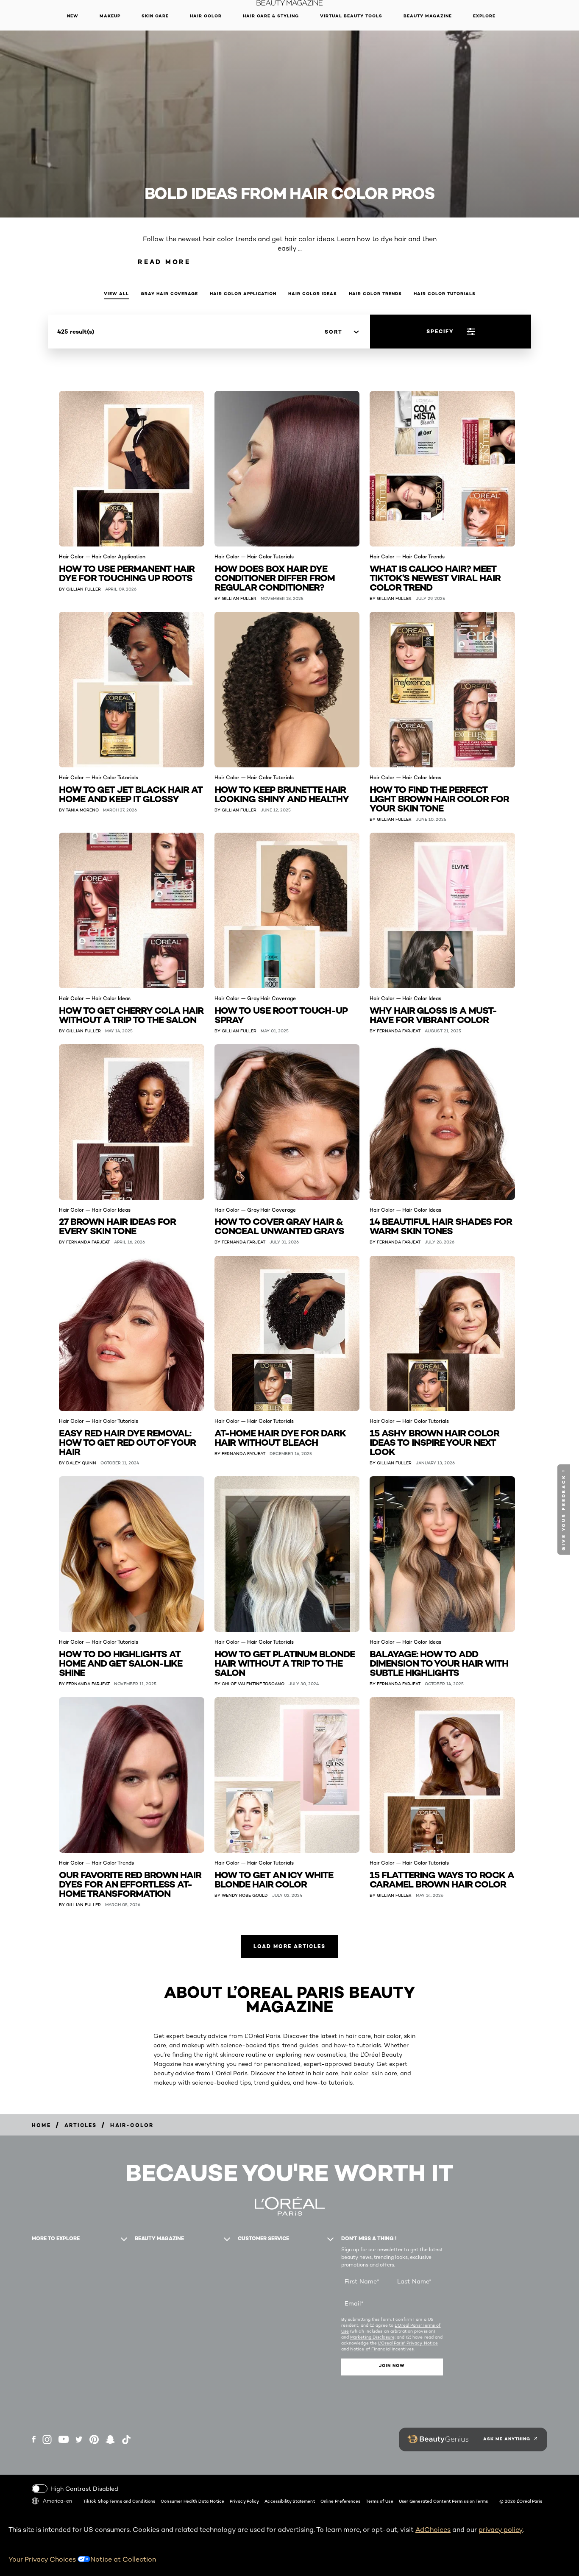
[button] (565, 1510)
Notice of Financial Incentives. (382, 2349)
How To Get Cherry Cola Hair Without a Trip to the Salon (131, 1014)
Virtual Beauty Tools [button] (351, 16)
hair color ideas (313, 294)
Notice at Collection (123, 2559)
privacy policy (501, 2530)
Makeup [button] (110, 16)
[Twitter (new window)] (79, 2439)
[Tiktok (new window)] (126, 2439)
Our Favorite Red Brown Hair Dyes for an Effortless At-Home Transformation (130, 1883)
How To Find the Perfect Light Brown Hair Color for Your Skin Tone (439, 798)
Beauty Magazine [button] (428, 16)
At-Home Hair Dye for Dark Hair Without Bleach (280, 1437)
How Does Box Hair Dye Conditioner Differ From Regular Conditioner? (275, 577)
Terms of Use (379, 2501)
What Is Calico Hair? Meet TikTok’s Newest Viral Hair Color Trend (435, 577)
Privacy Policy (244, 2501)
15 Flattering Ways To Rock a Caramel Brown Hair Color (442, 1879)
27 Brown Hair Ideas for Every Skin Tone (117, 1225)
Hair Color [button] (206, 16)
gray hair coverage (169, 294)
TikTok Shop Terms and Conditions (119, 2501)
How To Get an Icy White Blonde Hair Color (274, 1879)
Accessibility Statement (289, 2501)
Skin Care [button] (155, 16)
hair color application (243, 294)
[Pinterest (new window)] (94, 2439)
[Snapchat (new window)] (110, 2439)
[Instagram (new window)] (47, 2439)
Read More (164, 262)
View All (116, 294)
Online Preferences (341, 2501)
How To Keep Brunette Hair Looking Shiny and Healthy (282, 793)
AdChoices (433, 2530)
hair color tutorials (445, 294)
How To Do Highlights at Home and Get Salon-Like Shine (121, 1663)
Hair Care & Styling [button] (271, 16)
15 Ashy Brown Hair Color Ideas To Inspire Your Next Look (434, 1442)
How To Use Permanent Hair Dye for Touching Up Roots (127, 573)
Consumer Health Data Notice (192, 2501)
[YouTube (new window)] (64, 2439)
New (73, 16)
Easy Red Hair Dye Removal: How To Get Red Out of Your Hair (127, 1442)
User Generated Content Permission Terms (444, 2501)
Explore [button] (484, 16)
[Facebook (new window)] (34, 2439)
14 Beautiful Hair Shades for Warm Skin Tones (441, 1225)
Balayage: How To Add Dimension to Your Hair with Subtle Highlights (439, 1663)
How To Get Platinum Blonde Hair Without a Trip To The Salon (285, 1663)
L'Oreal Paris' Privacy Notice (408, 2343)
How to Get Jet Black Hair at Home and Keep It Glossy (131, 793)
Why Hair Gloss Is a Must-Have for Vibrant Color (433, 1014)
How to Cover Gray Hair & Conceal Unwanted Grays (279, 1225)
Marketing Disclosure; (373, 2337)
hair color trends (375, 294)
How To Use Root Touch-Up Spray (281, 1014)
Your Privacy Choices (43, 2559)
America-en (57, 2501)
